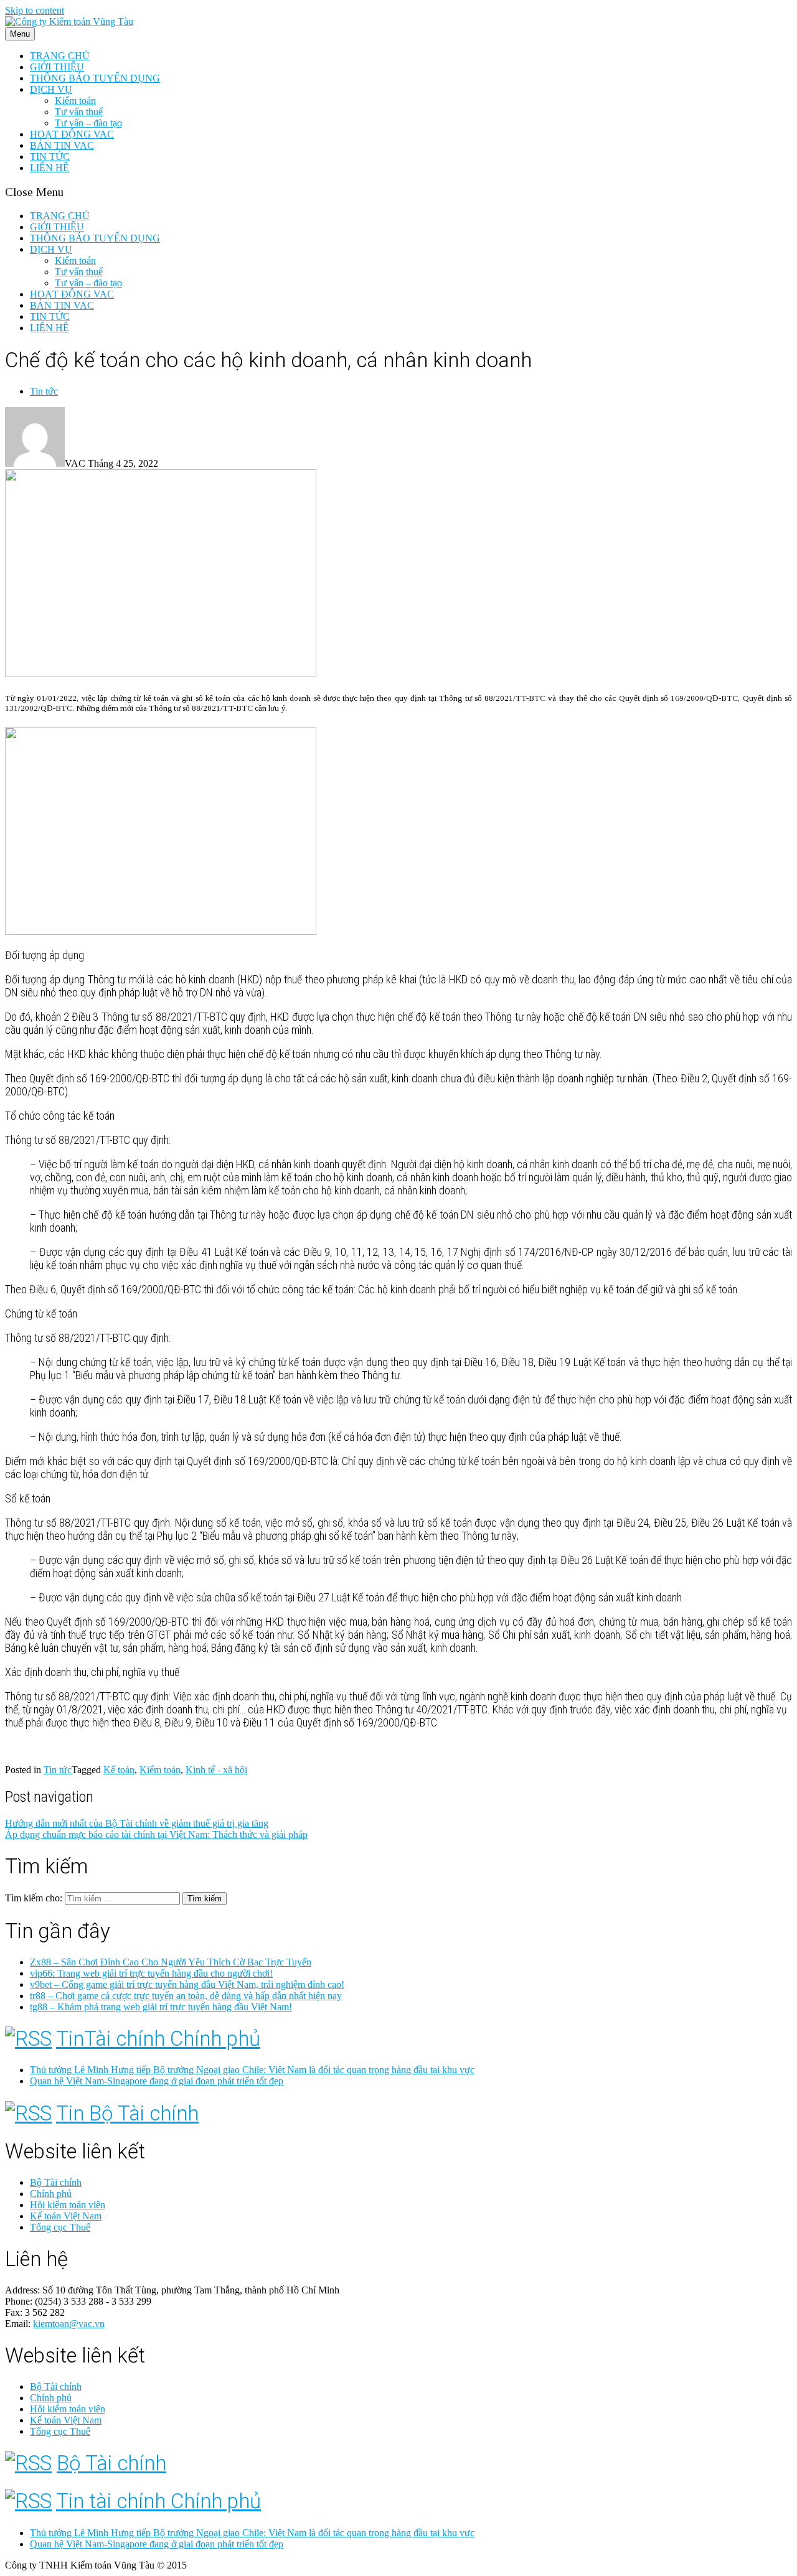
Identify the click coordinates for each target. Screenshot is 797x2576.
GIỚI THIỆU (57, 67)
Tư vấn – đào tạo (88, 123)
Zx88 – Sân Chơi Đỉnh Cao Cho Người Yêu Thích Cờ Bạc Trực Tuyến (171, 1962)
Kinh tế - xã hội (216, 1770)
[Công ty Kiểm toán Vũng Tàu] (69, 21)
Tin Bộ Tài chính (127, 2113)
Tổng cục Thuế (60, 2227)
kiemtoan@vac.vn (69, 2324)
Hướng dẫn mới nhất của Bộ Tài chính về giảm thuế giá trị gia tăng (137, 1823)
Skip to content (35, 10)
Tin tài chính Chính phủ (158, 2501)
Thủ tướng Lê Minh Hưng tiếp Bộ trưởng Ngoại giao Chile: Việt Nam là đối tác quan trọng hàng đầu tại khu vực (252, 2070)
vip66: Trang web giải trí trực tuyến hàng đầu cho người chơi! (151, 1973)
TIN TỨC (50, 157)
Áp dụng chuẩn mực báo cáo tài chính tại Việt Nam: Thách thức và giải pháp (156, 1834)
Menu (20, 34)
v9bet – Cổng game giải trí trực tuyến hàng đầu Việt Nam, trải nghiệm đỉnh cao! (187, 1984)
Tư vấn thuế (79, 112)
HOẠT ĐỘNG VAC (72, 134)
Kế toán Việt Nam (66, 2216)
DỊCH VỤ (51, 89)
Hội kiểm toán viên (68, 2205)
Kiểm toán (75, 101)
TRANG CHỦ (60, 56)
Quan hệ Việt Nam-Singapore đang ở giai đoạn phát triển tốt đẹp (157, 2081)
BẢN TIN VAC (62, 145)
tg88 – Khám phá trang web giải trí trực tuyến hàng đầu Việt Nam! (161, 2007)
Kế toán (119, 1770)
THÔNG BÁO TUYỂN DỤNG (95, 78)
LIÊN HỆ (50, 168)
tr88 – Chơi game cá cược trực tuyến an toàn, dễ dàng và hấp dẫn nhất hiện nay (186, 1996)
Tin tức (44, 391)
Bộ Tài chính (56, 2182)
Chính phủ (51, 2194)
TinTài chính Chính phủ (158, 2039)
